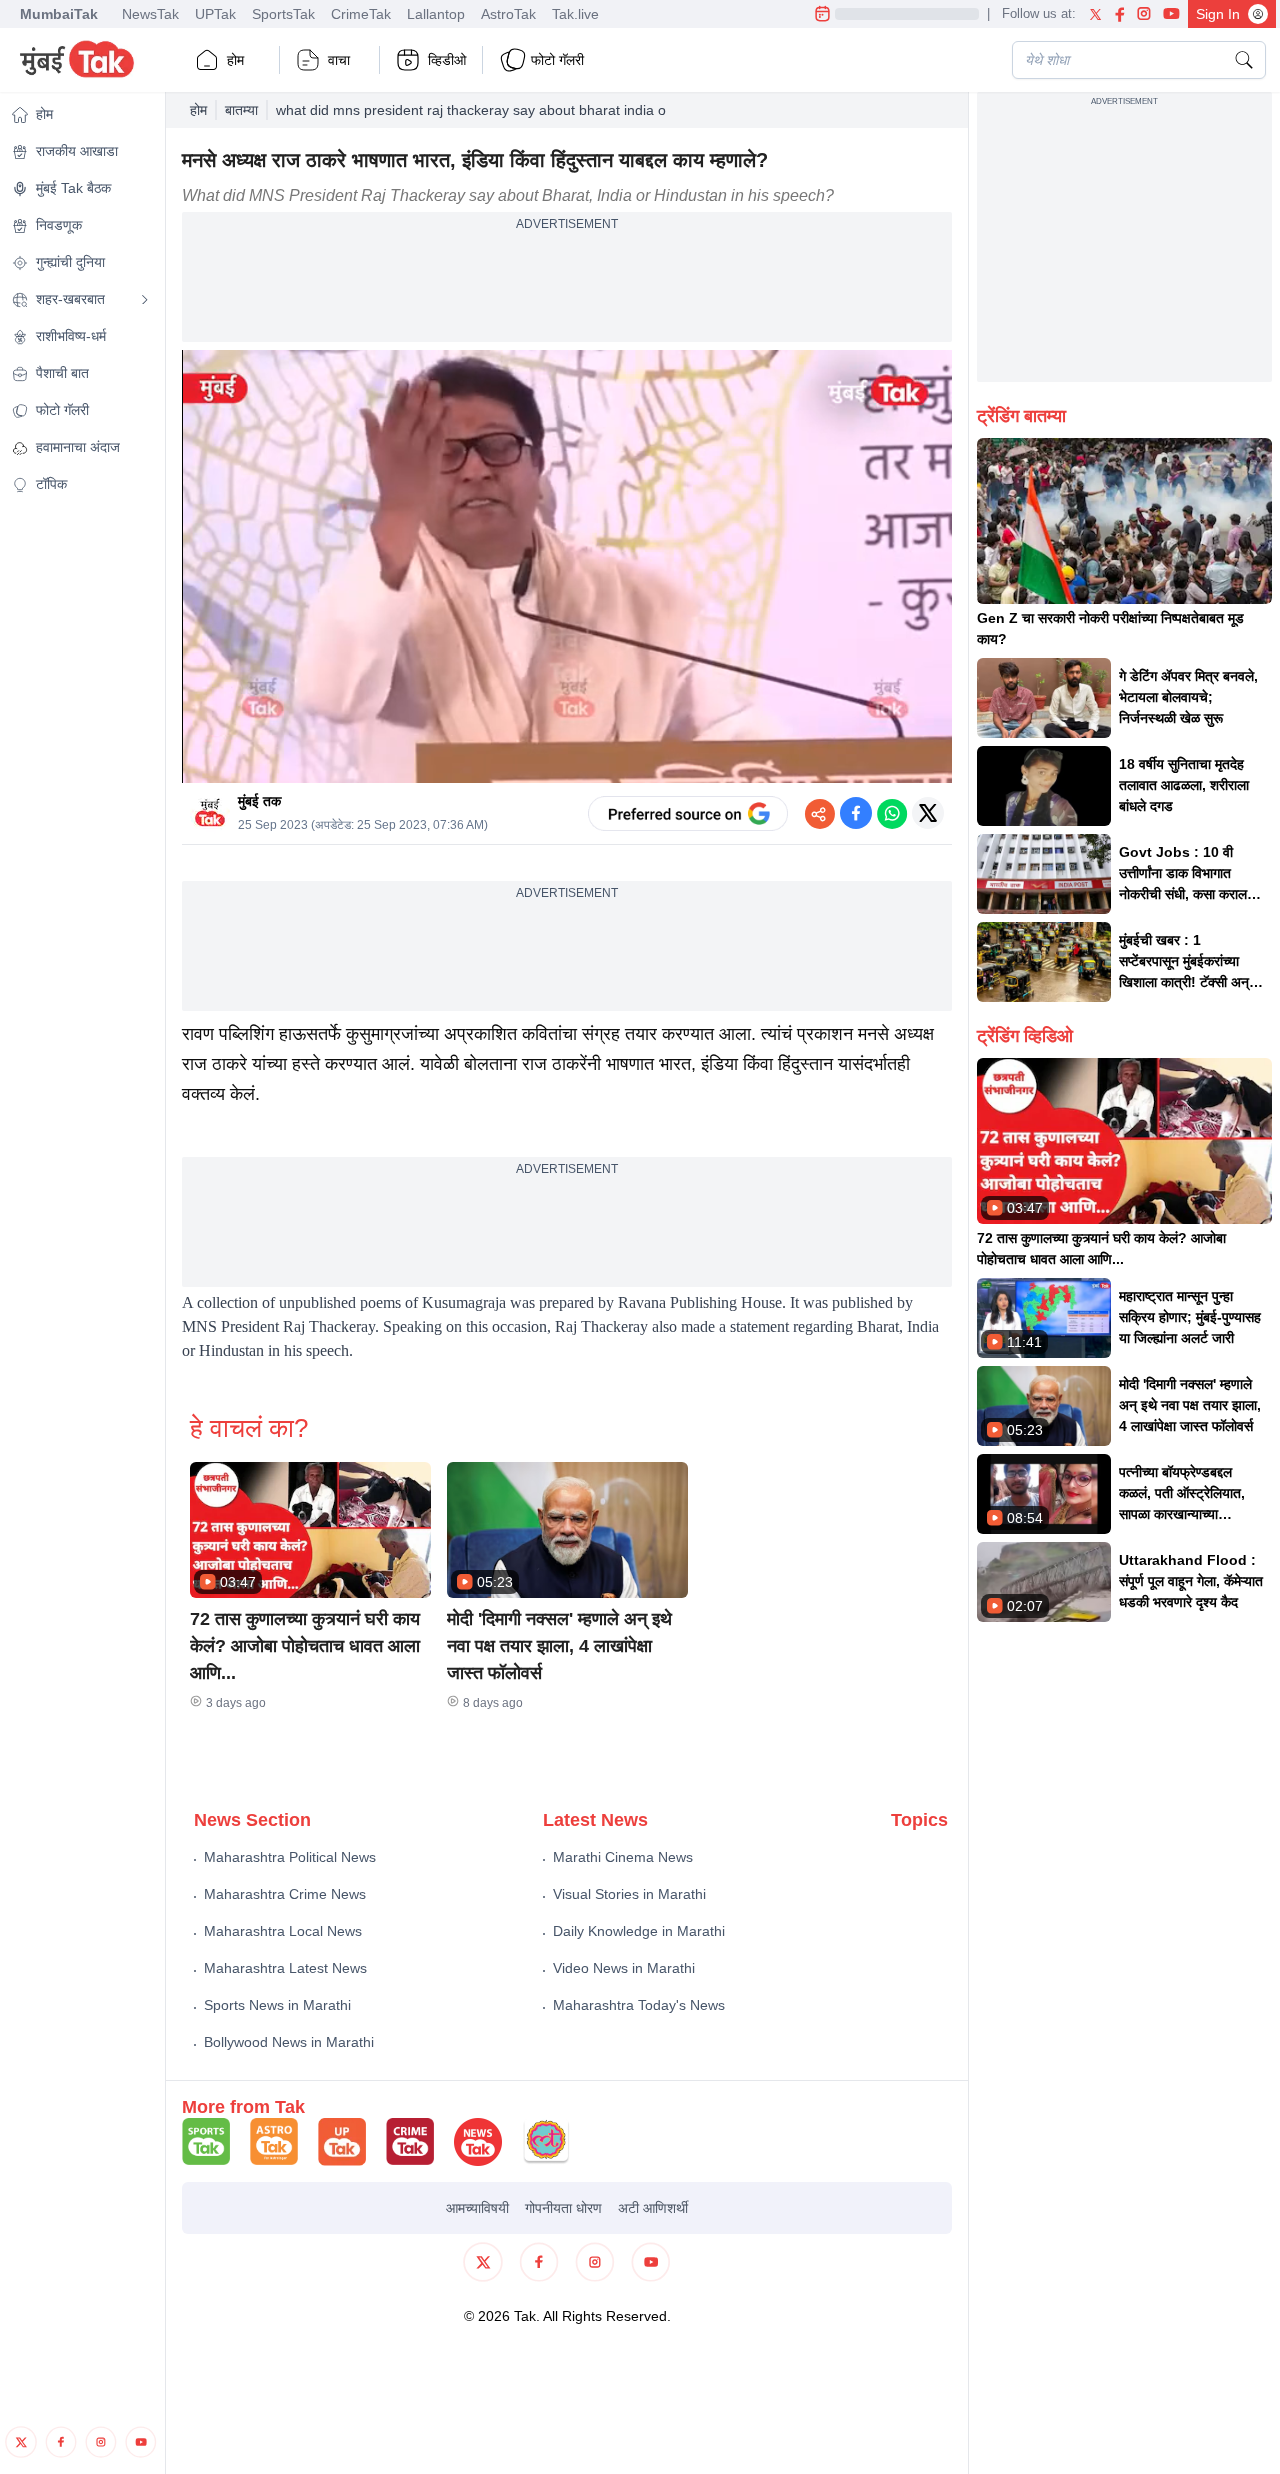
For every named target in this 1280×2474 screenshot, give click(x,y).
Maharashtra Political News (290, 1857)
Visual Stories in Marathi (629, 1894)
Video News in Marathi (624, 1968)
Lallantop (436, 14)
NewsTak (150, 14)
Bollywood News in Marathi (289, 2042)
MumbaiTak (59, 14)
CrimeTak (361, 14)
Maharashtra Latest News (285, 1968)
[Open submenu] (145, 300)
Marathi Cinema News (623, 1857)
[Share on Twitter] (928, 813)
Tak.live (575, 14)
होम (235, 60)
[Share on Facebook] (856, 813)
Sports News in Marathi (277, 2005)
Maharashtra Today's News (639, 2005)
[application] (567, 566)
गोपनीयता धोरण (563, 2208)
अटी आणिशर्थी (653, 2208)
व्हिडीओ (447, 60)
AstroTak (508, 14)
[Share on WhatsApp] (892, 813)
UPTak (215, 14)
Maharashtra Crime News (285, 1894)
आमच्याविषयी (477, 2208)
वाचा (339, 60)
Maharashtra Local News (283, 1931)
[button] (310, 1530)
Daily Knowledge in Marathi (639, 1931)
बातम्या (241, 110)
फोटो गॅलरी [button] (557, 60)
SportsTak (283, 14)
